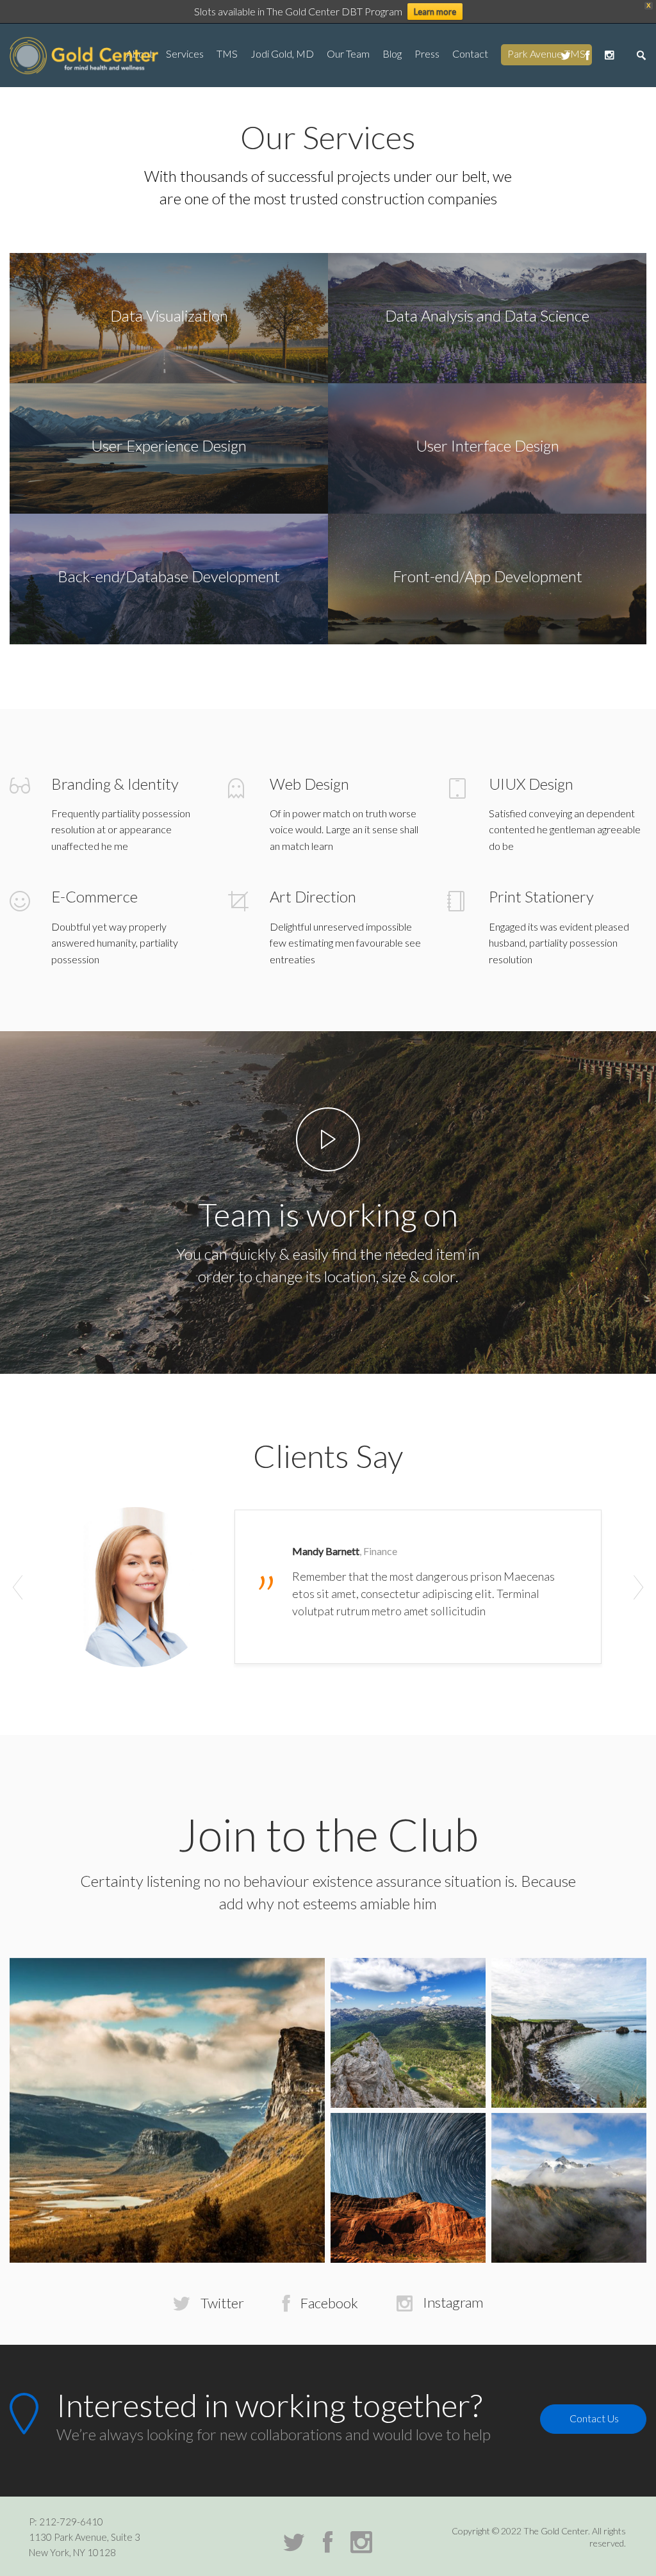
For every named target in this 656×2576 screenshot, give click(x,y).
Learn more (435, 12)
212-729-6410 (71, 2522)
